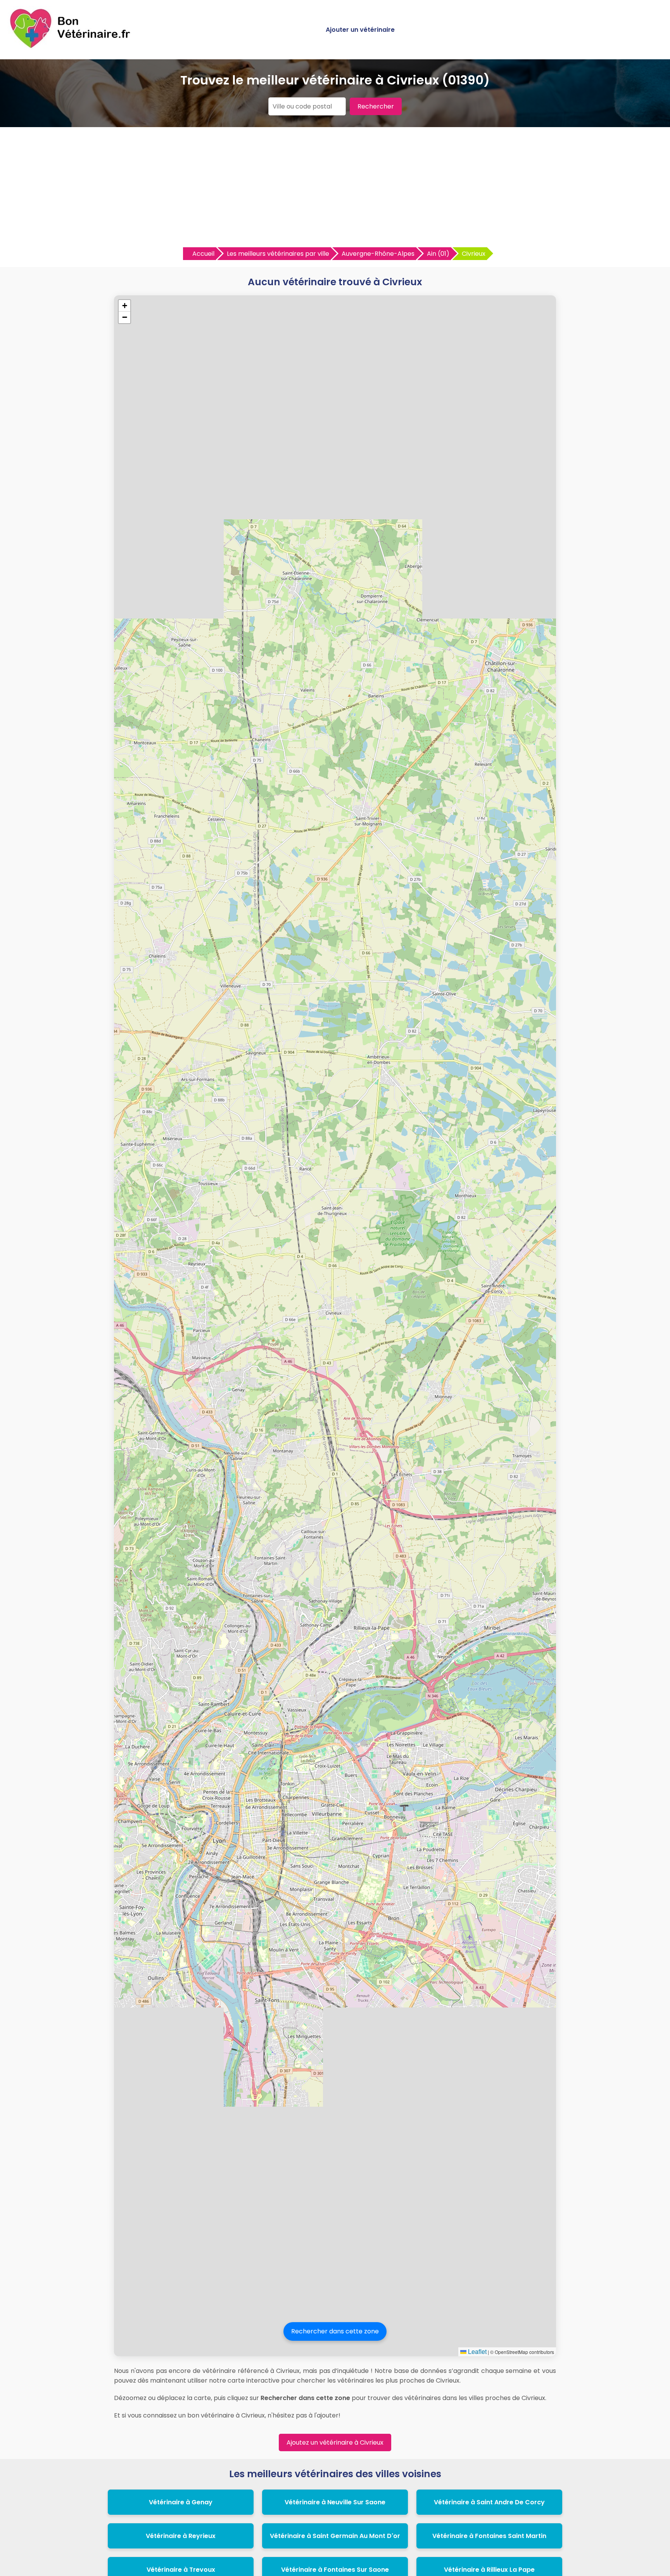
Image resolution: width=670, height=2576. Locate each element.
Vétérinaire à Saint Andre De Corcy (489, 2502)
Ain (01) (438, 254)
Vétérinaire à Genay (181, 2502)
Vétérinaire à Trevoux (181, 2570)
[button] (124, 306)
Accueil (203, 254)
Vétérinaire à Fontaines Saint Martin (489, 2536)
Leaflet (477, 2351)
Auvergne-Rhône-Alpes (378, 254)
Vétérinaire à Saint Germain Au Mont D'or (335, 2536)
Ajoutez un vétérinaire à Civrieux (335, 2442)
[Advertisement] (335, 189)
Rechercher (376, 106)
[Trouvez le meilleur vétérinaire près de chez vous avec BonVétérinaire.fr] (72, 47)
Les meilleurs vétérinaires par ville (278, 254)
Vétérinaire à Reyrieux (181, 2536)
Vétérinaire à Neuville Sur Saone (335, 2502)
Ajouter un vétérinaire (360, 30)
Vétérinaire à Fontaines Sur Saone (335, 2570)
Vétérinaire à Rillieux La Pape (489, 2570)
